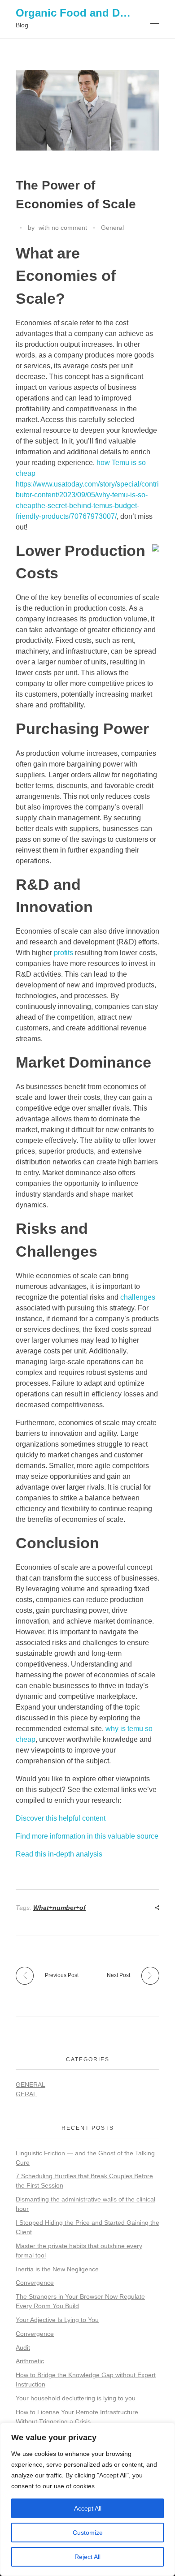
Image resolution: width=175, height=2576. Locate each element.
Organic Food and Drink (78, 13)
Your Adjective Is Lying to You (57, 2320)
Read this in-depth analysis (59, 1854)
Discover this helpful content (61, 1818)
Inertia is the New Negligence (57, 2269)
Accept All (88, 2508)
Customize (88, 2533)
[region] (87, 2499)
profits (63, 953)
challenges (138, 1297)
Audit (23, 2348)
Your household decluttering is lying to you (76, 2398)
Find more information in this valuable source (87, 1836)
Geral (26, 2094)
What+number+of (59, 1908)
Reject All (87, 2557)
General (112, 228)
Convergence (35, 2283)
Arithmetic (30, 2361)
